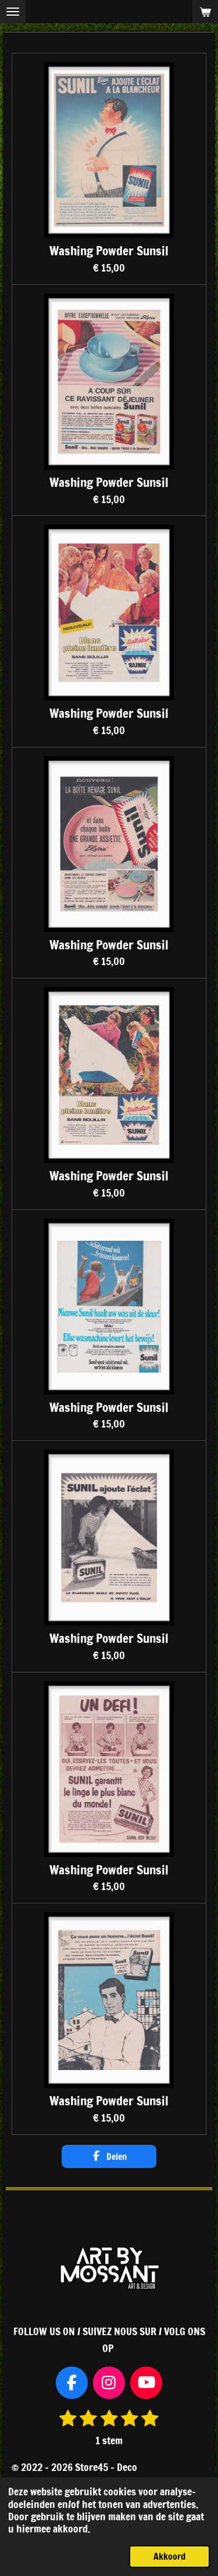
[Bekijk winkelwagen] (205, 12)
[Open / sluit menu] (13, 12)
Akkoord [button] (169, 2556)
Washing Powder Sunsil (109, 251)
